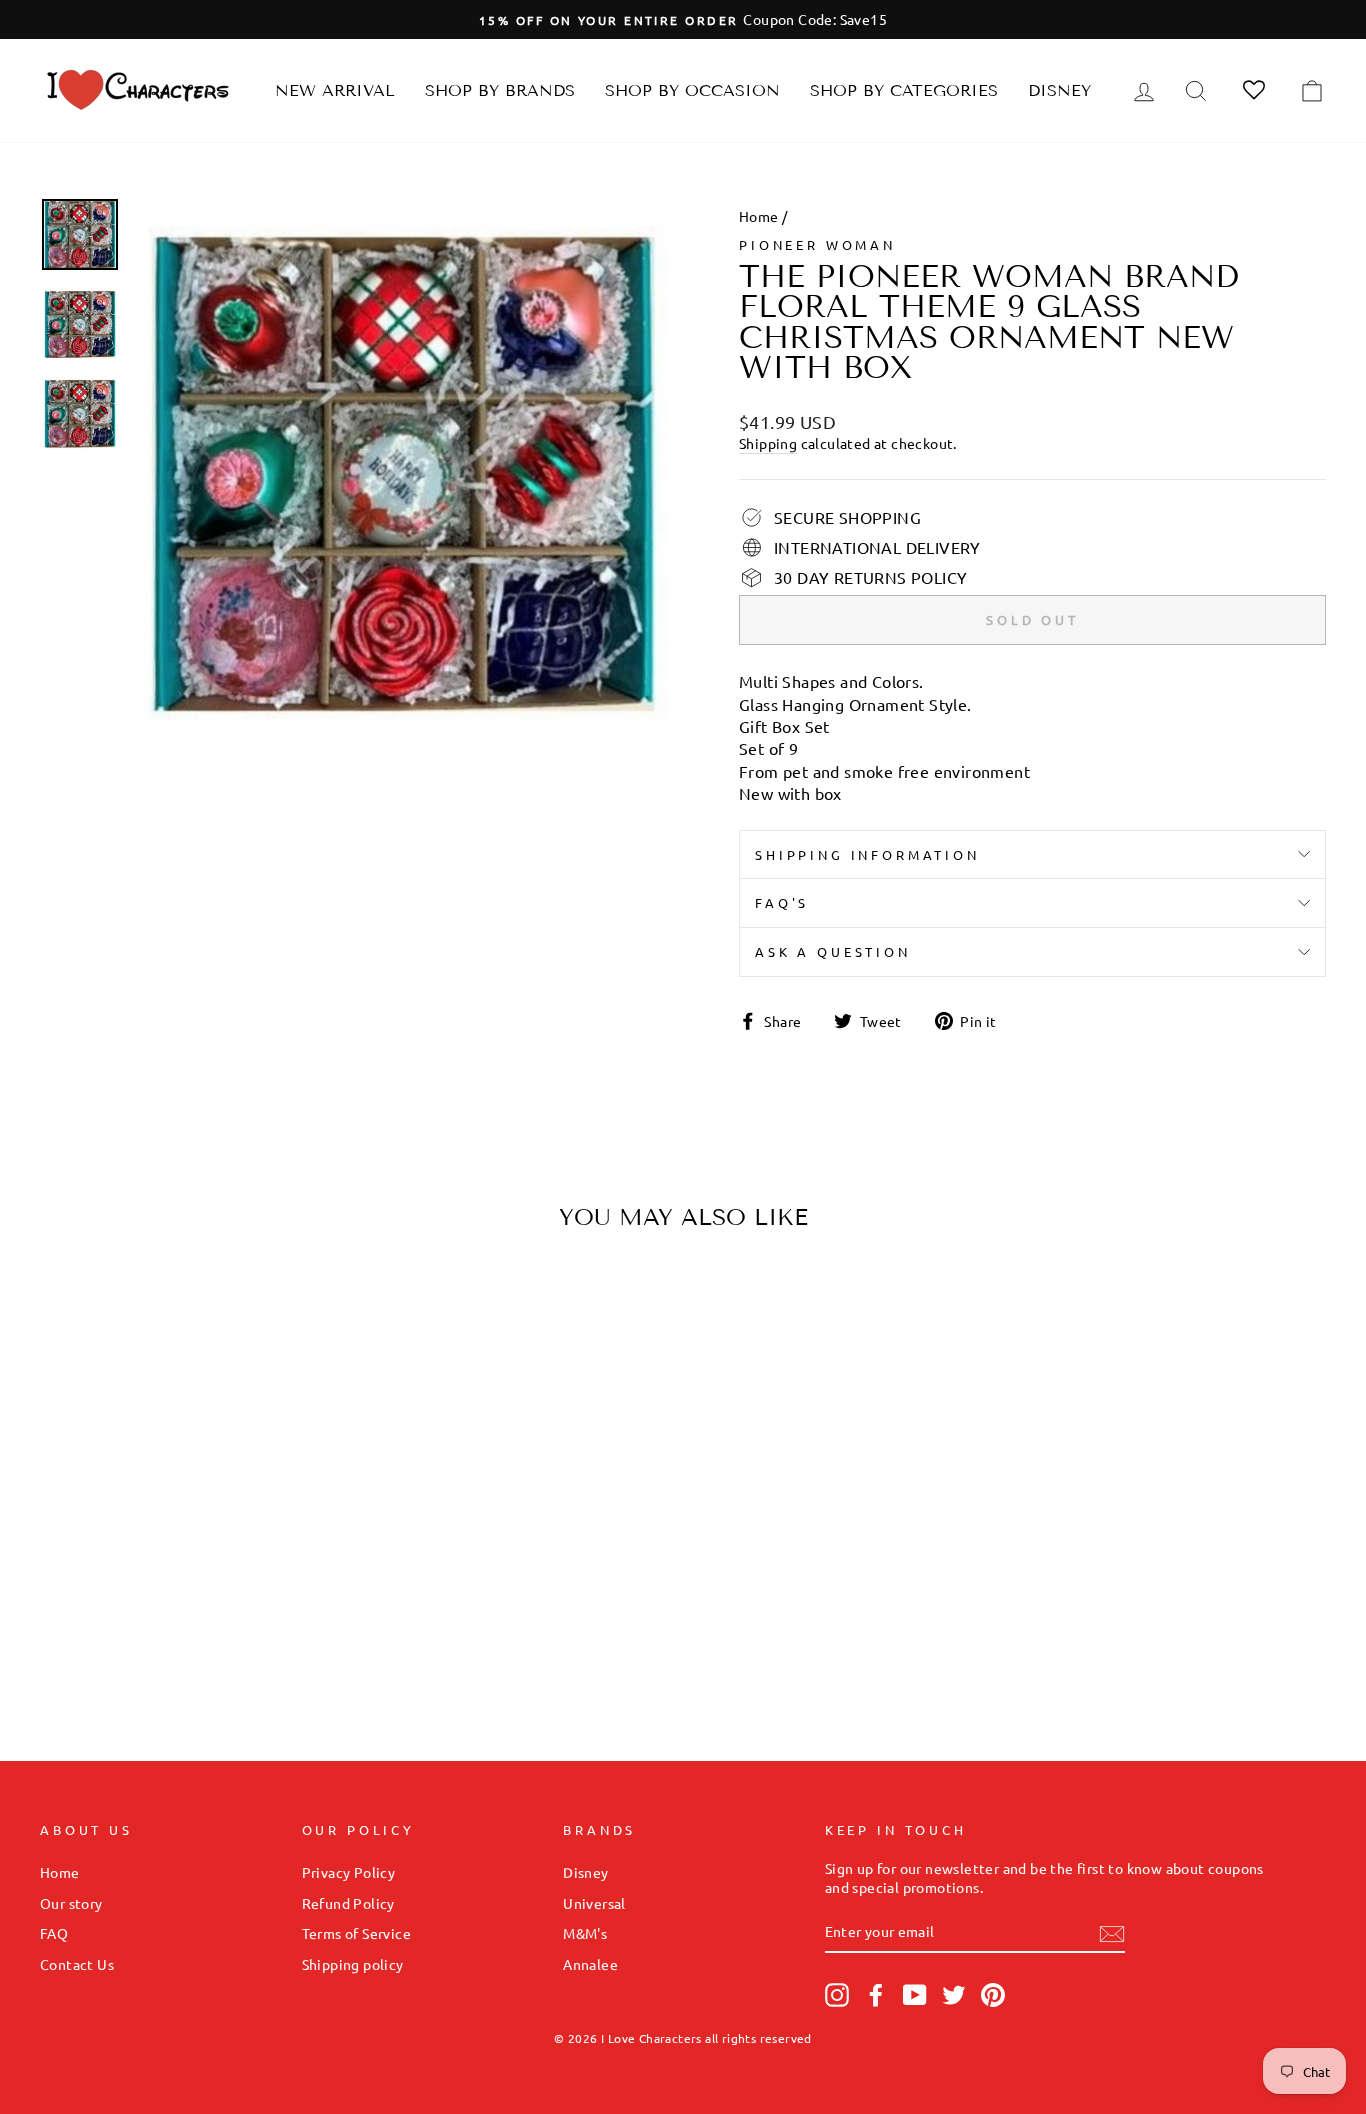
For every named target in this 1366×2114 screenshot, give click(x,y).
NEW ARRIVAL (335, 90)
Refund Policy (348, 1903)
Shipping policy (353, 1964)
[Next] (313, 1438)
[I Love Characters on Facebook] (876, 1995)
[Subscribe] (1112, 1933)
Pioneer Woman (817, 244)
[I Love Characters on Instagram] (837, 1995)
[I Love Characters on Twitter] (954, 1995)
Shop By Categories (904, 90)
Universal (594, 1903)
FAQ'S (782, 902)
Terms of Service (356, 1933)
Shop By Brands (500, 90)
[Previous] (72, 1438)
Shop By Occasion (692, 90)
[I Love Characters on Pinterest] (993, 1995)
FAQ (54, 1933)
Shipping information (867, 854)
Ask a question (833, 951)
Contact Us (77, 1964)
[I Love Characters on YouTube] (915, 1995)
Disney (1059, 90)
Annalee (590, 1964)
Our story (71, 1903)
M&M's (585, 1933)
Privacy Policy (349, 1872)
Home (759, 216)
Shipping (768, 443)
